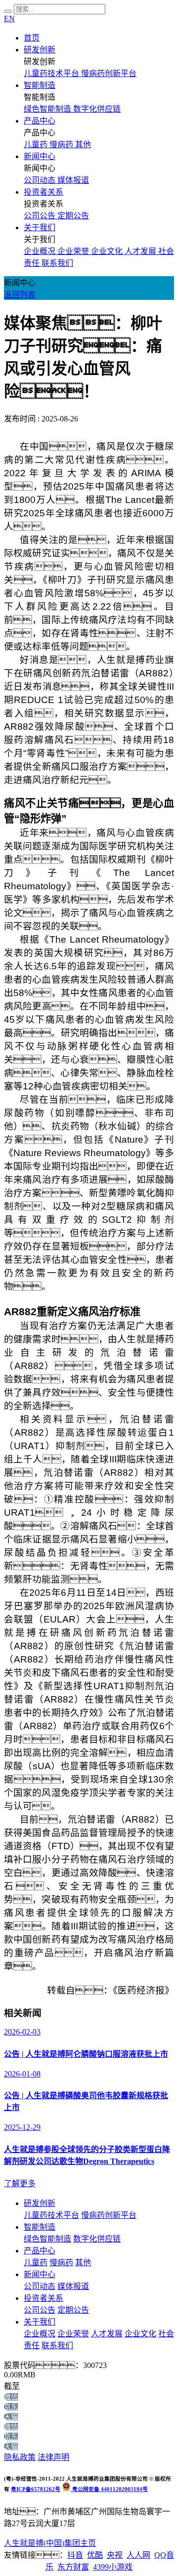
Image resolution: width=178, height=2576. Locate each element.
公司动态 (40, 2286)
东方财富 (73, 2567)
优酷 (95, 2555)
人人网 (138, 2555)
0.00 (11, 2375)
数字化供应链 (97, 2239)
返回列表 (20, 295)
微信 (11, 2397)
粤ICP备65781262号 (36, 2489)
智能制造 (40, 85)
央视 (115, 2555)
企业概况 (40, 2334)
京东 (11, 2407)
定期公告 (73, 2310)
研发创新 (40, 50)
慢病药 (61, 2263)
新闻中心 (40, 156)
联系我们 (57, 2346)
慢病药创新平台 (109, 2215)
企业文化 (140, 2334)
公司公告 (40, 2310)
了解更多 (20, 2183)
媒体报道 (73, 2286)
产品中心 (40, 121)
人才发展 (107, 2334)
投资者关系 (44, 192)
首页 (32, 38)
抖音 (75, 2555)
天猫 (11, 2417)
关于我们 (40, 228)
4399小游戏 (113, 2567)
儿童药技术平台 (51, 2215)
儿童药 (36, 2263)
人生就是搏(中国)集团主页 (50, 2543)
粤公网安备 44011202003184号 (109, 2489)
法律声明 (53, 2457)
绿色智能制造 (47, 2239)
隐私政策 (20, 2457)
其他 (83, 2263)
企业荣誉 (73, 2334)
